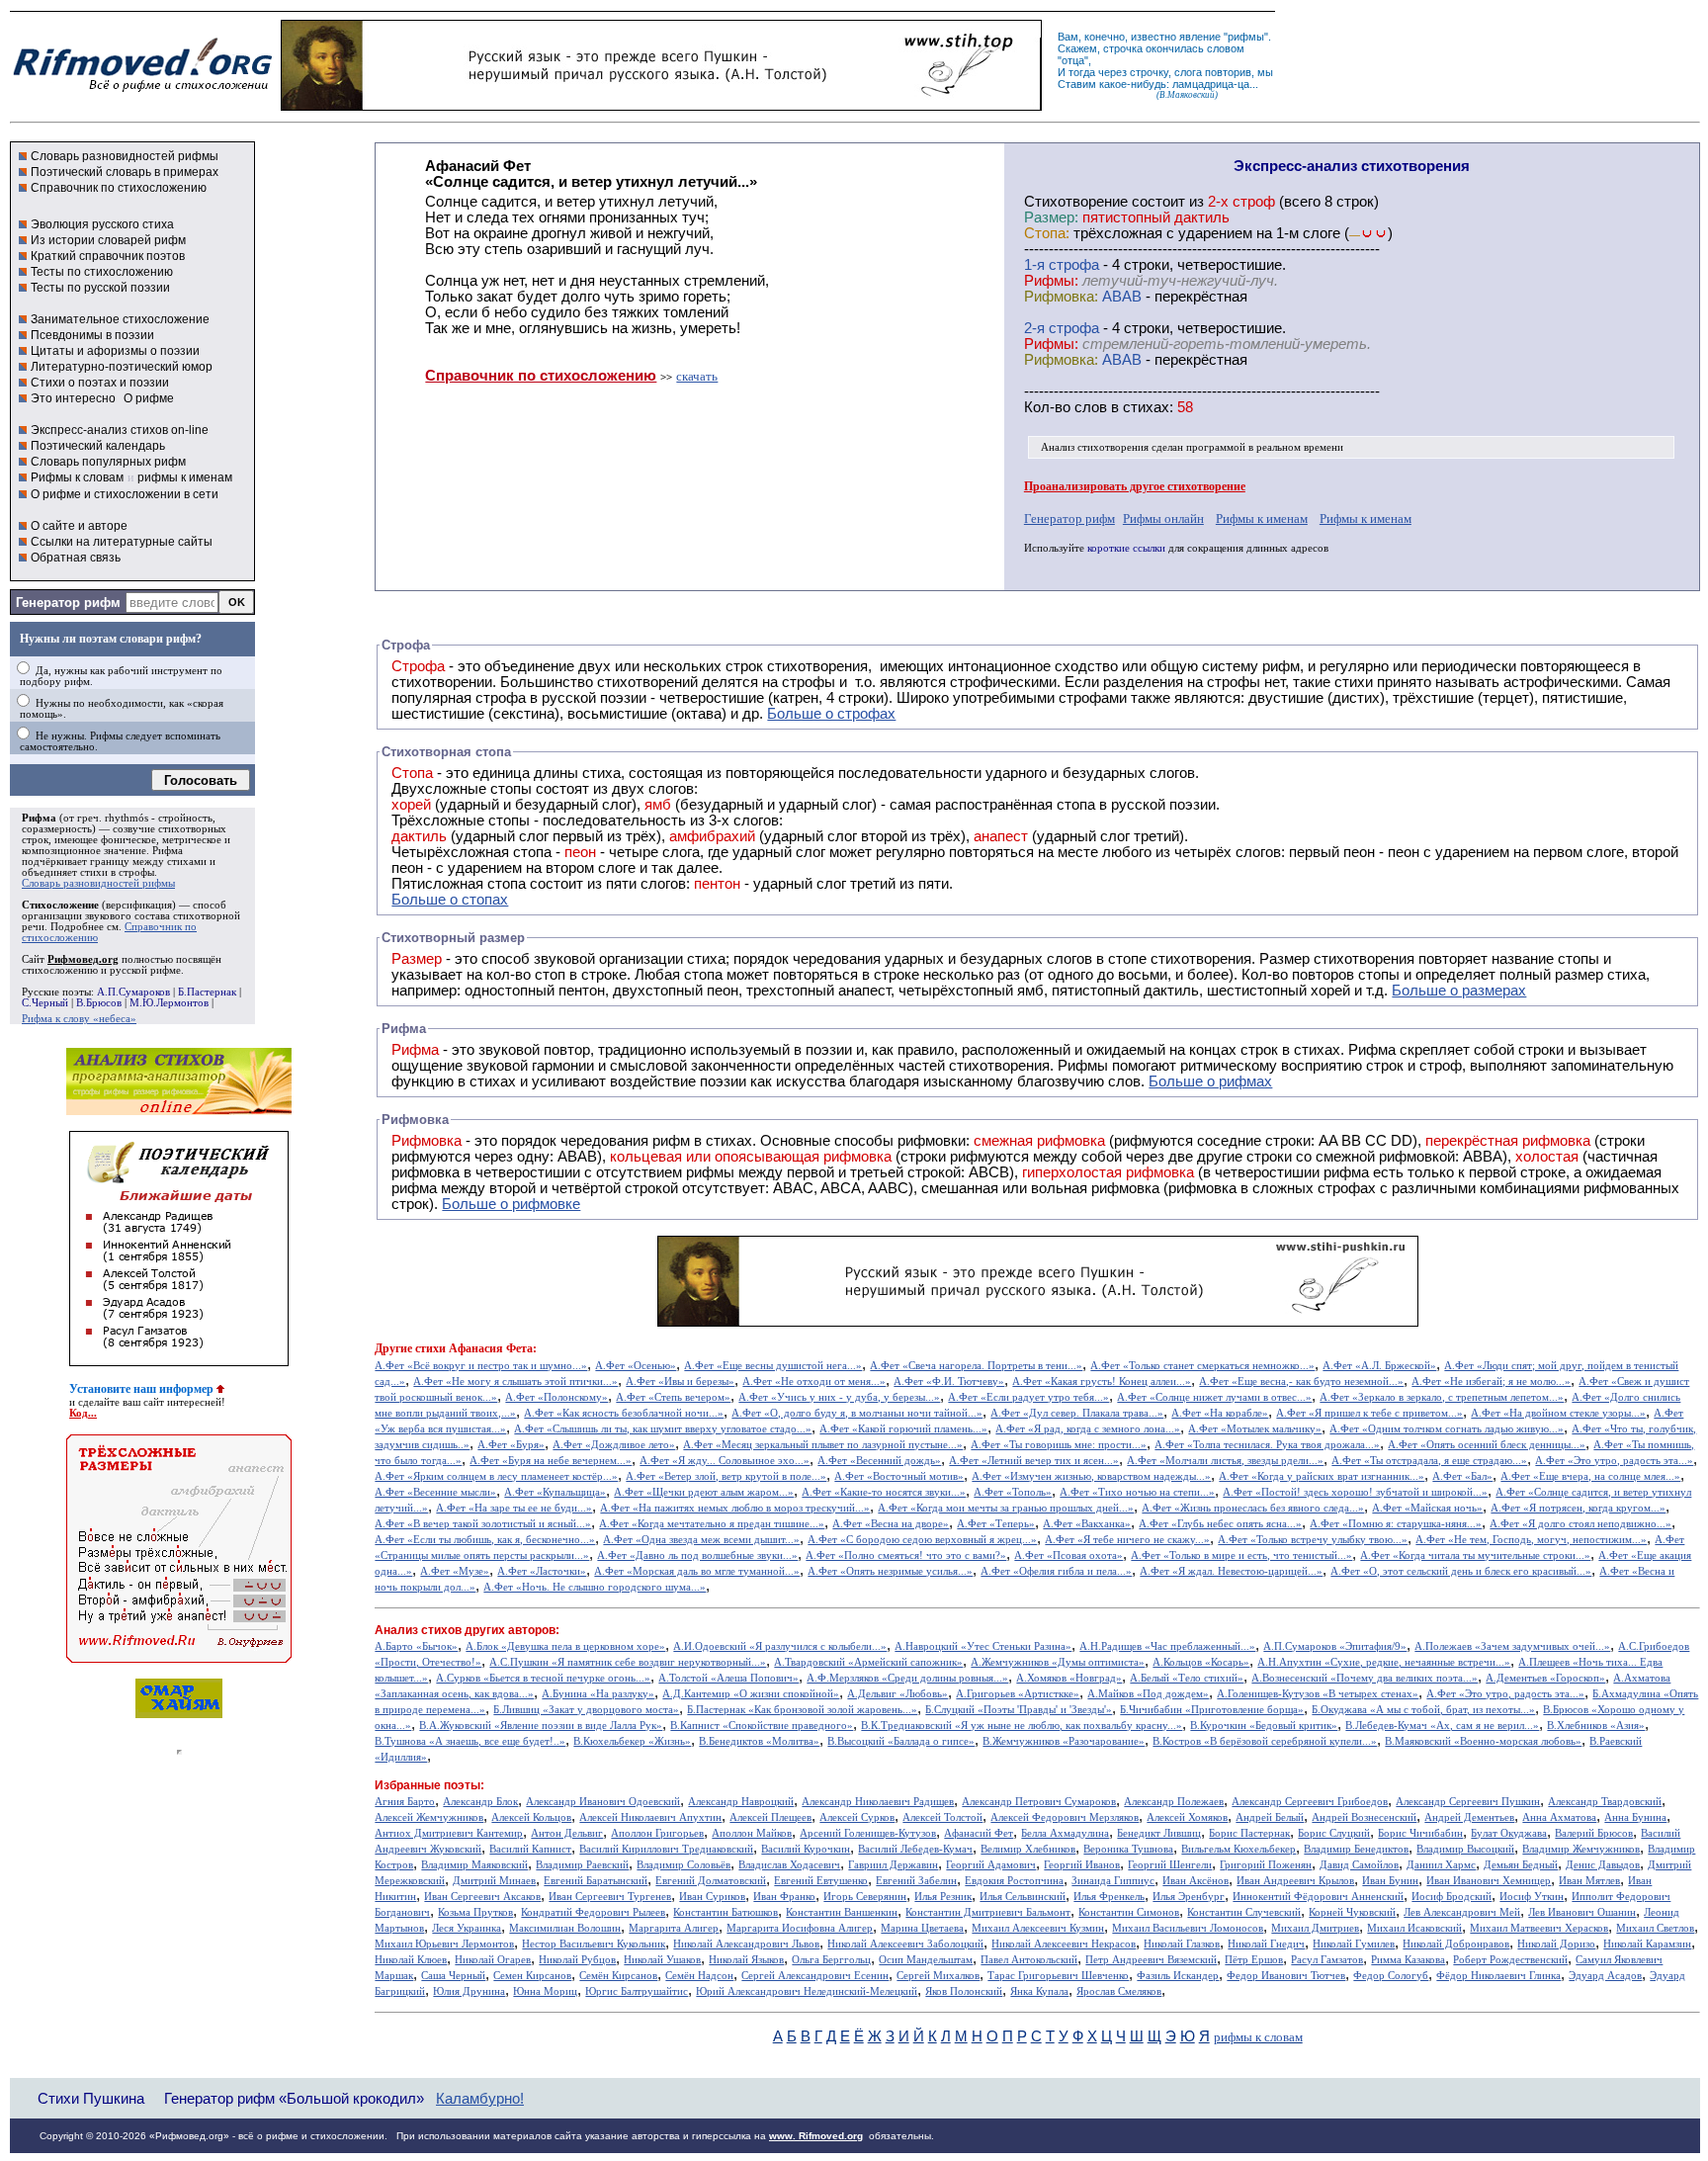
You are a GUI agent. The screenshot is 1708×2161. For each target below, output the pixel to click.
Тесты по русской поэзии (100, 288)
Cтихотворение (1076, 202)
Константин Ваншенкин (842, 1912)
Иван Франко (784, 1897)
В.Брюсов (99, 1003)
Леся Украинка (467, 1928)
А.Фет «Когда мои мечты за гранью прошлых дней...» (1006, 1508)
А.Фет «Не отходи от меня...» (814, 1382)
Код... (83, 1413)
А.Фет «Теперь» (996, 1524)
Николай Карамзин (1647, 1944)
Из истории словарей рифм (108, 240)
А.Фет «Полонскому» (556, 1397)
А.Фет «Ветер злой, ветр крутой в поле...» (726, 1476)
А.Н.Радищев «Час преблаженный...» (1167, 1646)
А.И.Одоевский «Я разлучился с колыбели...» (780, 1646)
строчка (1123, 48)
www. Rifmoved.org (816, 2136)
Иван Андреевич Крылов (1295, 1881)
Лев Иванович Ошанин (1582, 1912)
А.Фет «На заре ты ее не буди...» (514, 1508)
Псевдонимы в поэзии (92, 335)
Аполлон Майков (752, 1833)
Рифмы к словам (77, 477)
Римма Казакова (1408, 1960)
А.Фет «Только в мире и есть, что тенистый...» (1241, 1556)
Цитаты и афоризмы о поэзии (115, 351)
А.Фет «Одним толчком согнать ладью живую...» (1447, 1429)
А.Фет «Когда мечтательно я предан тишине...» (712, 1524)
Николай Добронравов (1456, 1944)
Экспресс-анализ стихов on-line (120, 430)
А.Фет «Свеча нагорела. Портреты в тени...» (976, 1366)
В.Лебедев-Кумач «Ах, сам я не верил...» (1442, 1726)
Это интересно (73, 398)
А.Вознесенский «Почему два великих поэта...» (1365, 1678)
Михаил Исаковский (1414, 1928)
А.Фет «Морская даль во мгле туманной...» (697, 1571)
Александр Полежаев (1174, 1802)
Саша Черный (453, 1976)
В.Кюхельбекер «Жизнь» (632, 1741)
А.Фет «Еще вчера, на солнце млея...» (1590, 1476)
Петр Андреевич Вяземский (1151, 1960)
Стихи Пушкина (91, 2098)
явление (1200, 37)
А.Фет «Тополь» (1013, 1492)
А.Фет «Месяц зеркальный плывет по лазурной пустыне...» (823, 1445)
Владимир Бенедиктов (1356, 1849)
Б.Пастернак (207, 992)
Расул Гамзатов (1327, 1960)
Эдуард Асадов (1605, 1976)
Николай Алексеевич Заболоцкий (905, 1944)
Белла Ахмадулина (1065, 1833)
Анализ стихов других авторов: (467, 1630)
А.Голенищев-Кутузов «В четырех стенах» (1318, 1694)
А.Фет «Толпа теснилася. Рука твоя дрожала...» (1267, 1445)
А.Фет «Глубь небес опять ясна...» (1220, 1524)
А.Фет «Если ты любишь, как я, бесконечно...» (485, 1540)
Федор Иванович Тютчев (1286, 1976)
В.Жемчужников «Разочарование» (1064, 1741)
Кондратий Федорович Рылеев (593, 1912)
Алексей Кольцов (531, 1817)
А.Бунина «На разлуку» (598, 1694)
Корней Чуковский (1352, 1912)
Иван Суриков (712, 1897)
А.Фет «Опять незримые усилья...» (890, 1571)
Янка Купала (1039, 1991)
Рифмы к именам (1262, 519)
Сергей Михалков (938, 1976)
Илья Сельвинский (1023, 1897)
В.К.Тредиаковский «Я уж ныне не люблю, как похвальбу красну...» (1022, 1726)
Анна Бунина (1635, 1817)
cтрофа (1074, 265)
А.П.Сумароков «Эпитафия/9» (1335, 1646)
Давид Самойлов (1359, 1865)
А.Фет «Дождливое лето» (614, 1445)
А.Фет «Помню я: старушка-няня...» (1396, 1524)
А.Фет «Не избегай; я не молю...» (1491, 1382)
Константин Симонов (1129, 1912)
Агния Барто (405, 1802)
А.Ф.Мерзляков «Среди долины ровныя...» (907, 1678)
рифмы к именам (185, 477)
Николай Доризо (1556, 1944)
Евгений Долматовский (711, 1881)
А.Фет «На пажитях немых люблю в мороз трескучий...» (735, 1508)
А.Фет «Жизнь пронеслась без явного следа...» (1253, 1508)
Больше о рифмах (1210, 1081)
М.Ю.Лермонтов (169, 1003)
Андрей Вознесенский (1364, 1817)
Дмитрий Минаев (494, 1881)
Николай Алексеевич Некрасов (1064, 1944)
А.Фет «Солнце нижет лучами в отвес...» (1214, 1397)
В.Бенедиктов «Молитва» (759, 1741)
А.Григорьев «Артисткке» (1018, 1694)
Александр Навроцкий (741, 1802)
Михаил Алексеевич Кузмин (1038, 1928)
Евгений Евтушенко (821, 1881)
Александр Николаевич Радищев (878, 1802)
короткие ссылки (1126, 548)
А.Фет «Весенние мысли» (435, 1492)
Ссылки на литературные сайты (122, 542)
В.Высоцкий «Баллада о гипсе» (901, 1741)
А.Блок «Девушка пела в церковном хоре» (565, 1646)
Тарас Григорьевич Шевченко (1058, 1976)
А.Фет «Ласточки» (542, 1571)
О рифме (149, 398)
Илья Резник (943, 1897)
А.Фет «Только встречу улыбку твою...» (1313, 1540)
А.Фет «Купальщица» (555, 1492)
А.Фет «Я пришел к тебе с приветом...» (1369, 1413)
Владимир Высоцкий (1465, 1849)
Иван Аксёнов (1196, 1881)
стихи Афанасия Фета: (476, 1348)
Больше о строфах (831, 714)
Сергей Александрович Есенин (815, 1976)
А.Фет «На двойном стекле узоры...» (1558, 1413)
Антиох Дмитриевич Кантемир (449, 1833)
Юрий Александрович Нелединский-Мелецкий (807, 1991)
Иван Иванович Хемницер (1489, 1881)
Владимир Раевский (582, 1865)
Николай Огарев (493, 1960)
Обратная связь (76, 558)
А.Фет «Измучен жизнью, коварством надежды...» (1091, 1476)
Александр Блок (480, 1802)
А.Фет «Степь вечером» (673, 1397)
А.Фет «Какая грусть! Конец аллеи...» (1102, 1382)
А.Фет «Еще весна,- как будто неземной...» (1301, 1382)
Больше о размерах (1459, 991)
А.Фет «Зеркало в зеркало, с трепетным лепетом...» (1442, 1397)
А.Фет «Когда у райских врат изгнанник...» (1322, 1476)
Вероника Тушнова (1128, 1849)
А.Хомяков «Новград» (1069, 1678)
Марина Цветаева (922, 1928)
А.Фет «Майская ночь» (1427, 1508)
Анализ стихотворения (1095, 447)
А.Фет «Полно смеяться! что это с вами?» (906, 1556)
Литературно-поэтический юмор (122, 367)
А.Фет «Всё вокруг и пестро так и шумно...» (481, 1366)
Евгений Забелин (916, 1881)
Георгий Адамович (991, 1865)
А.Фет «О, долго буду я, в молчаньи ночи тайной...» (857, 1413)
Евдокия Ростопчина (1014, 1881)
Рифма (39, 818)
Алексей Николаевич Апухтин (650, 1817)
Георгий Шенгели (1170, 1865)
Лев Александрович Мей (1462, 1912)
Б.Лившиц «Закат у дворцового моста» (586, 1710)
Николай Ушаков (662, 1960)
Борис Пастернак (1249, 1833)
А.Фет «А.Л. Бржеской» (1379, 1366)
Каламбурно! (480, 2099)
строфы (136, 872)
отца (1073, 60)
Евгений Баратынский (596, 1881)
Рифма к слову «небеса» (79, 1019)
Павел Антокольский (1029, 1960)
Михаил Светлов (1655, 1928)
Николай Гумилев (1354, 1944)
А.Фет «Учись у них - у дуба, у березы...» (839, 1397)
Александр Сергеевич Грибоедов (1310, 1802)
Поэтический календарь (98, 446)
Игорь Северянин (865, 1897)
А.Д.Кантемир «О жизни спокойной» (751, 1694)
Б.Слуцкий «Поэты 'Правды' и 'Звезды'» (1019, 1710)
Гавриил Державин (893, 1865)
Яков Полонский (964, 1991)
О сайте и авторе (79, 526)
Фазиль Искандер (1178, 1976)
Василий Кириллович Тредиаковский (666, 1849)
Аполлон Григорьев (657, 1833)
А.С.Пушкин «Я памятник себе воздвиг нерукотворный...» (628, 1662)
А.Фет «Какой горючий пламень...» (903, 1429)
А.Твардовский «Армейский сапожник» (868, 1662)
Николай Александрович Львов (746, 1944)
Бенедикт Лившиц (1159, 1833)
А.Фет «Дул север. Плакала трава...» (1077, 1413)
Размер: (1051, 217)
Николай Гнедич (1266, 1944)
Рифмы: (1051, 281)
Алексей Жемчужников (429, 1817)
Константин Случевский (1244, 1912)
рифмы (1246, 37)
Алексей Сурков (857, 1817)
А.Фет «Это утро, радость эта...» (1614, 1461)
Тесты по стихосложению (102, 272)
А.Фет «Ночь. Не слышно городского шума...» (595, 1587)
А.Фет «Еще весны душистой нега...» (773, 1366)
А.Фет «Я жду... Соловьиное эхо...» (725, 1461)
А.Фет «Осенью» (636, 1366)
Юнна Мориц (545, 1991)
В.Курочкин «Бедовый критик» (1264, 1726)
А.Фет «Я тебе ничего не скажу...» (1127, 1540)
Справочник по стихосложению (119, 188)
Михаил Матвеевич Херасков (1539, 1928)
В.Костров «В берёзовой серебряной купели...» (1265, 1741)
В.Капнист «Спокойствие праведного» (762, 1726)
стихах (1146, 407)
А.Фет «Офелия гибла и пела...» (1056, 1571)
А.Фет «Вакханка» (1087, 1524)
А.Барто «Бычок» (416, 1646)
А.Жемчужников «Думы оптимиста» (1058, 1662)
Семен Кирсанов (532, 1976)
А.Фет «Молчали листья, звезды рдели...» (1225, 1461)
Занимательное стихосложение (120, 319)
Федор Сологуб (1391, 1976)
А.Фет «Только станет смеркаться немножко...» (1202, 1366)
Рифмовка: (1061, 297)
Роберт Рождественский (1510, 1960)
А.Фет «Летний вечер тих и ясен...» (1034, 1461)
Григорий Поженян (1266, 1865)
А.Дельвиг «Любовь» (897, 1694)
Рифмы (1083, 1066)
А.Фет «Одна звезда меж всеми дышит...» (701, 1540)
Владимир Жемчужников (1581, 1849)
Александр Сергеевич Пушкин (1468, 1802)
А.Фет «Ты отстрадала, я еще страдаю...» (1429, 1461)
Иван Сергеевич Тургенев (610, 1897)
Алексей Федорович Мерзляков (1065, 1817)
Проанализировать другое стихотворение (1135, 486)
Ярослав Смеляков (1119, 1991)
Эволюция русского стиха (102, 224)
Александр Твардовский (1605, 1802)
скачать (697, 376)
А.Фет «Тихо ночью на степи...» (1137, 1492)
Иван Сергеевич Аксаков (482, 1897)
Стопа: (1047, 233)
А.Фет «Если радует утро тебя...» (1028, 1397)
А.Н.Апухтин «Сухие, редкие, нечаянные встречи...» (1384, 1662)
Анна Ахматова (1559, 1817)
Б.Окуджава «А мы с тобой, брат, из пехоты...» (1423, 1710)
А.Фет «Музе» (455, 1571)
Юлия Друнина (469, 1991)
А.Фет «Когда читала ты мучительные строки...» (1475, 1556)
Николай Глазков (1182, 1944)
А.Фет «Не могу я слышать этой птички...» (515, 1382)
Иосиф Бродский (1452, 1897)
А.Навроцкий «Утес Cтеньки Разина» (983, 1646)
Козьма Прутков (475, 1912)
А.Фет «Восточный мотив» (899, 1476)
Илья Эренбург (1189, 1897)
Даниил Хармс (1441, 1865)
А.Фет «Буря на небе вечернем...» (551, 1461)
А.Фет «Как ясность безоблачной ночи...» (624, 1413)
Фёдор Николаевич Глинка (1498, 1976)
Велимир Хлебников (1028, 1849)
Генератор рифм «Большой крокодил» (294, 2098)
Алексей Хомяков (1187, 1817)
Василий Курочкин (806, 1849)
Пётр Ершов (1254, 1960)
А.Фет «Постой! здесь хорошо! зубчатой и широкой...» (1355, 1492)
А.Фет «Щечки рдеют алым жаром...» (704, 1492)
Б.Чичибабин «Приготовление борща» (1212, 1710)
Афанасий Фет (979, 1833)
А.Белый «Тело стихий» (1187, 1678)
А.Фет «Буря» (511, 1445)
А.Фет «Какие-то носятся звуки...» (884, 1492)
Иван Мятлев (1589, 1881)
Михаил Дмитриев (1315, 1928)
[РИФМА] (142, 92)
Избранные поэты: (429, 1785)
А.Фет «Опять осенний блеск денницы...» (1487, 1445)
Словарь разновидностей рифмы (125, 156)
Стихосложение (60, 905)
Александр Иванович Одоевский (603, 1802)
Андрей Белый (1270, 1817)
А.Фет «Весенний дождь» (879, 1461)
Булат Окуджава (1509, 1833)
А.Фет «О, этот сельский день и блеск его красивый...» (1461, 1571)
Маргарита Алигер (674, 1928)
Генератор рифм (68, 603)
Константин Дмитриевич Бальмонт (988, 1912)
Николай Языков (746, 1960)
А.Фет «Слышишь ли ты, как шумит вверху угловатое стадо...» (663, 1429)
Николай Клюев (411, 1960)
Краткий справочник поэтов (108, 256)
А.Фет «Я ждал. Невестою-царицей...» (1231, 1571)
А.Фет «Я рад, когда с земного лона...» (1088, 1429)
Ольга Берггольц (831, 1960)
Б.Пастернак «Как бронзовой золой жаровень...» (802, 1710)
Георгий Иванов (1082, 1865)
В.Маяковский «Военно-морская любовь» (1483, 1741)
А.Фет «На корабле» (1220, 1413)
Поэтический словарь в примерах (125, 172)
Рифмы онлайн (1163, 519)
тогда (1082, 72)
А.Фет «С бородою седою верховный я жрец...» (922, 1540)
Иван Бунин (1390, 1881)
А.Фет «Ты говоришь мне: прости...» (1059, 1445)
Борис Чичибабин (1420, 1833)
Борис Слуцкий (1334, 1833)
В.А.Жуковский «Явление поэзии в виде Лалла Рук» (541, 1726)
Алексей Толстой (942, 1817)
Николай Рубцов (577, 1960)
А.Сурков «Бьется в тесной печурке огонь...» (543, 1678)
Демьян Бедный (1521, 1865)
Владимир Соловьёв (683, 1865)
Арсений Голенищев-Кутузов (868, 1833)
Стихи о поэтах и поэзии (100, 383)
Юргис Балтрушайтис (637, 1991)
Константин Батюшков (726, 1912)
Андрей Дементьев (1469, 1817)
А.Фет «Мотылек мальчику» (1255, 1429)
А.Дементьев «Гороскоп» (1545, 1678)
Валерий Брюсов (1594, 1833)
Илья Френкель (1109, 1897)
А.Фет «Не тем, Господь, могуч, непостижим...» (1531, 1540)
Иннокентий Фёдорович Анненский (1318, 1897)
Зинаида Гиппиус (1113, 1881)
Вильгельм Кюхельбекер (1238, 1849)
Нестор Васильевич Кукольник (594, 1944)
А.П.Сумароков (133, 992)
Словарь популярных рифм (108, 462)
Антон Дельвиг (567, 1833)
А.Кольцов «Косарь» (1201, 1662)
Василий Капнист (530, 1849)
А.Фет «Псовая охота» (1068, 1556)
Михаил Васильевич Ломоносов (1188, 1928)
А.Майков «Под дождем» (1148, 1694)
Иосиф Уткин (1532, 1897)
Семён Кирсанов (618, 1976)
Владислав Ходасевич (789, 1865)
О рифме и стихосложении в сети (125, 494)
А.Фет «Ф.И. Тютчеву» (949, 1382)
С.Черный (45, 1003)
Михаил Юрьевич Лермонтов (444, 1944)
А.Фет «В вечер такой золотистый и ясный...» (483, 1524)
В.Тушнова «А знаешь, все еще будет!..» (470, 1741)
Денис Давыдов (1603, 1865)
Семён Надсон (699, 1976)
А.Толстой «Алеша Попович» (728, 1678)
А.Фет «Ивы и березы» (680, 1382)
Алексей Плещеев (770, 1817)
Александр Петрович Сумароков (1039, 1802)
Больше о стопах (450, 900)
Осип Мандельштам (926, 1960)
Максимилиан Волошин (565, 1928)
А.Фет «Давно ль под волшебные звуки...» (697, 1556)
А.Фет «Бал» (1462, 1476)
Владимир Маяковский (474, 1865)
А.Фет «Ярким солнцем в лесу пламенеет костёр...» (496, 1476)
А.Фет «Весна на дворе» (891, 1524)
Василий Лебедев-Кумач (915, 1849)
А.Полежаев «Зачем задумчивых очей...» (1512, 1646)
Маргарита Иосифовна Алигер (800, 1928)
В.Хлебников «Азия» (1596, 1726)
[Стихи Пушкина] (661, 106)
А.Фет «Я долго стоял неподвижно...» (1580, 1524)
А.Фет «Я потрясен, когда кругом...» (1578, 1508)
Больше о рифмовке (511, 1204)
